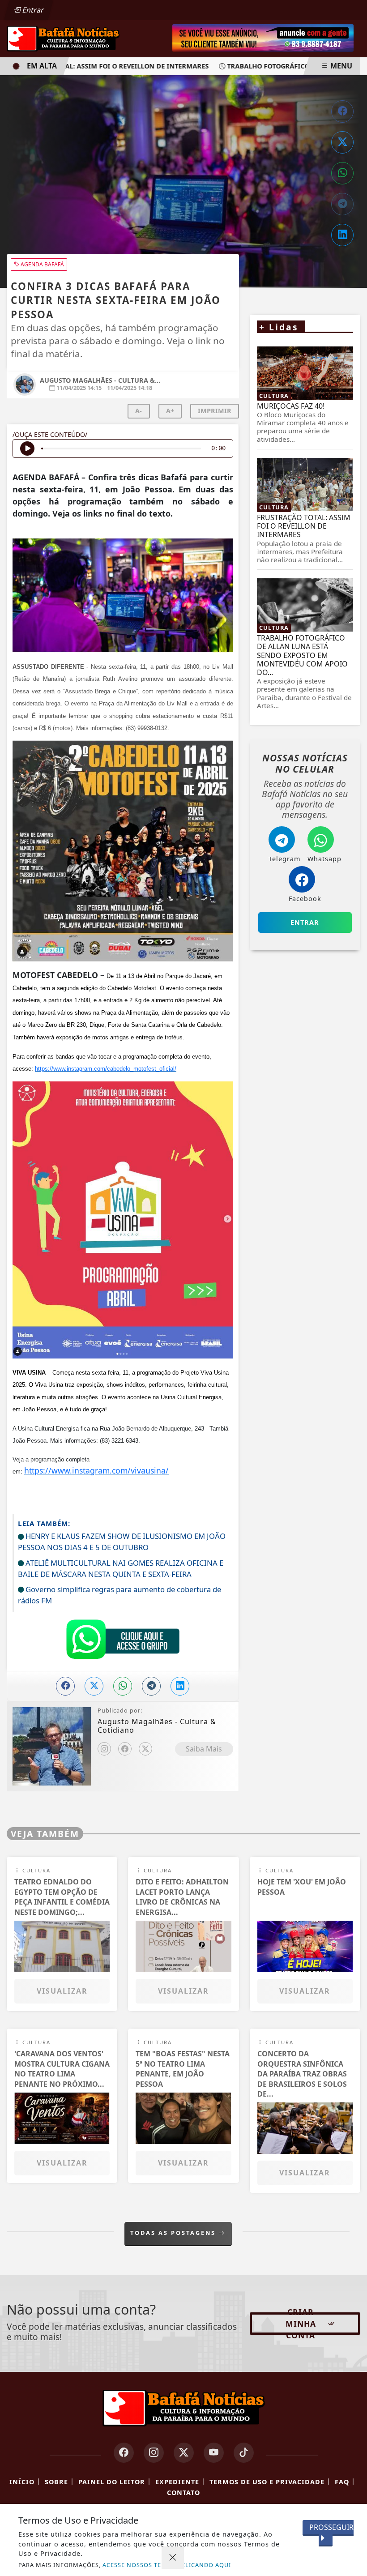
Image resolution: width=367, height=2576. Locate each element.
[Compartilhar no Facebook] (342, 111)
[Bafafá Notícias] (63, 38)
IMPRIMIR (215, 411)
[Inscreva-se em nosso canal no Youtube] (214, 2453)
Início (22, 2482)
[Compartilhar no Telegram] (342, 204)
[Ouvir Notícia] (27, 449)
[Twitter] (145, 1749)
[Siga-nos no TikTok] (244, 2453)
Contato (183, 2493)
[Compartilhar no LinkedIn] (342, 235)
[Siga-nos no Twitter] (184, 2453)
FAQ (342, 2482)
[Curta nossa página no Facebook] (124, 2453)
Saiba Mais (204, 1749)
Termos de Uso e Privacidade (267, 2482)
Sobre (56, 2482)
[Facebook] (125, 1749)
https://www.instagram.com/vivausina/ (96, 1470)
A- (139, 411)
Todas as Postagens (174, 2233)
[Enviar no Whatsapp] (342, 173)
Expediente (177, 2482)
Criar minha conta (301, 2324)
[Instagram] (104, 1749)
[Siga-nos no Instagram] (154, 2453)
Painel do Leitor (112, 2482)
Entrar (32, 10)
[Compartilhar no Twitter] (342, 142)
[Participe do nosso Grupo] (123, 1641)
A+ (170, 411)
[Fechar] (173, 2558)
